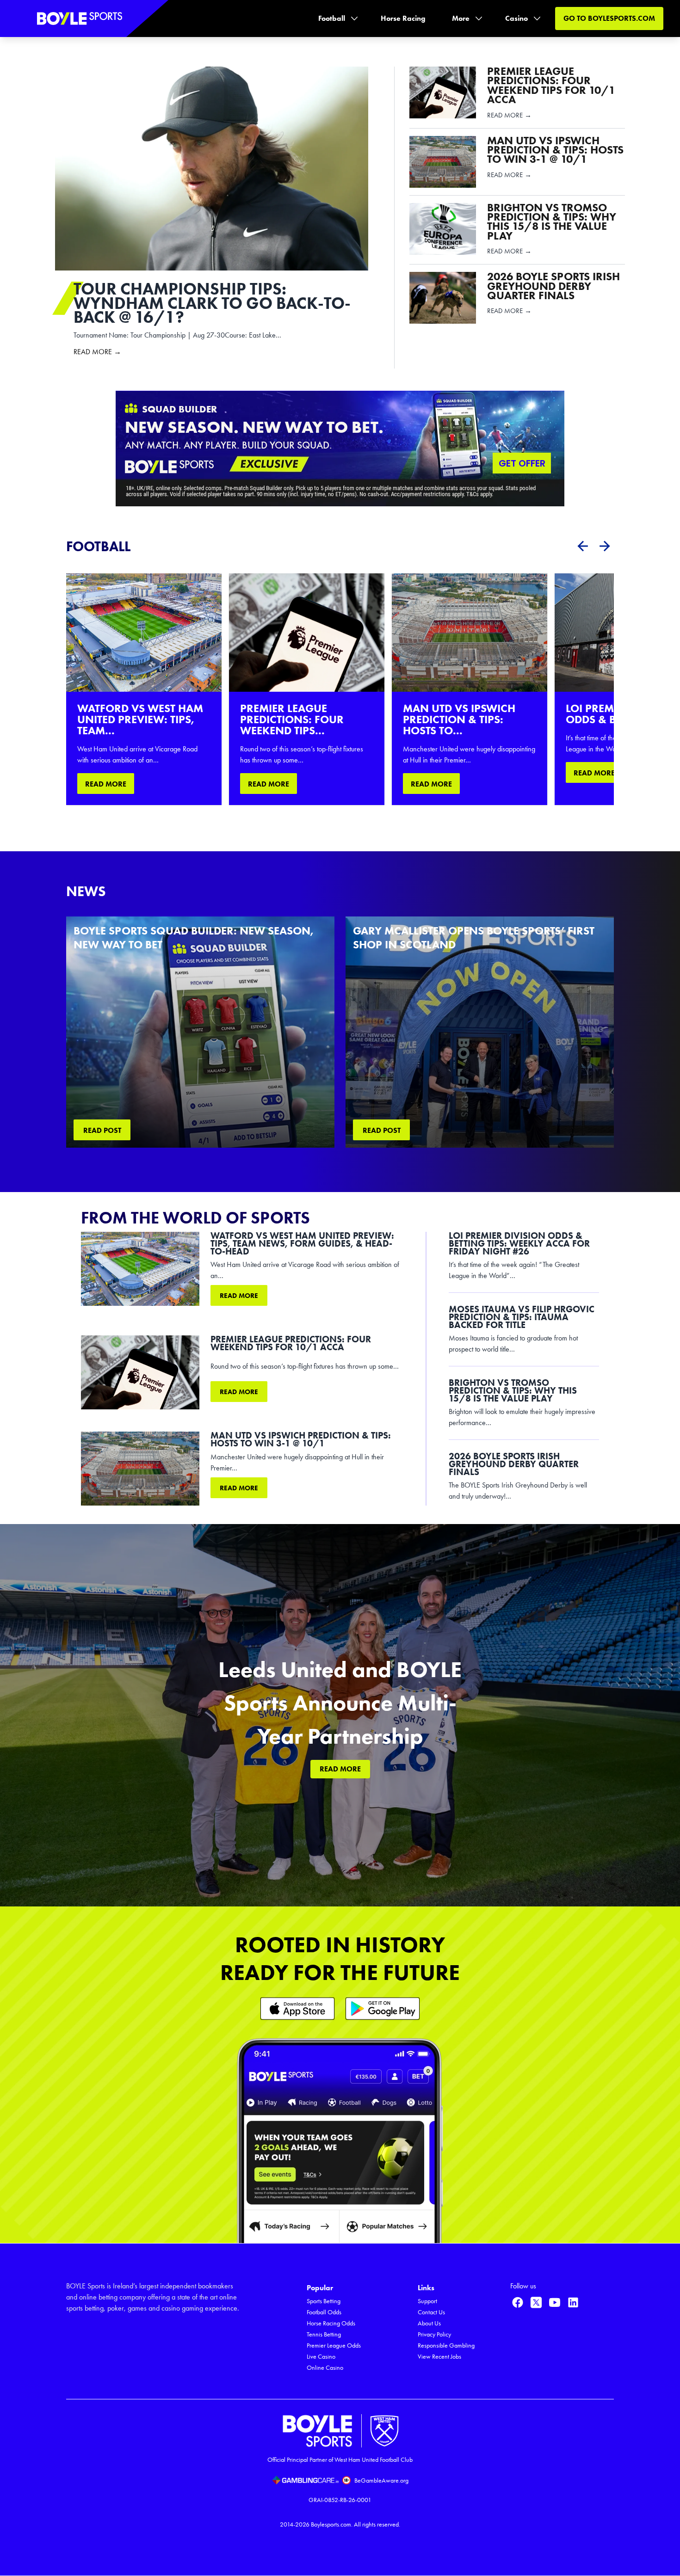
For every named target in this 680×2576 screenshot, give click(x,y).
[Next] (605, 546)
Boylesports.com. (332, 2524)
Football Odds (324, 2312)
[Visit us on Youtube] (555, 2302)
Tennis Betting (324, 2334)
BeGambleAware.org (381, 2481)
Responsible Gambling (446, 2345)
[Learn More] (297, 2008)
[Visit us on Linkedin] (573, 2302)
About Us (429, 2323)
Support (427, 2301)
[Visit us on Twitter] (536, 2302)
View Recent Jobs (439, 2357)
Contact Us (431, 2312)
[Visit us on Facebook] (518, 2302)
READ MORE (106, 784)
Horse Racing (403, 18)
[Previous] (582, 546)
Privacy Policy (434, 2334)
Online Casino (325, 2368)
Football (332, 18)
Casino (516, 18)
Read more (239, 1296)
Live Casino (321, 2357)
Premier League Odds (334, 2345)
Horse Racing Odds (331, 2323)
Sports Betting (324, 2301)
